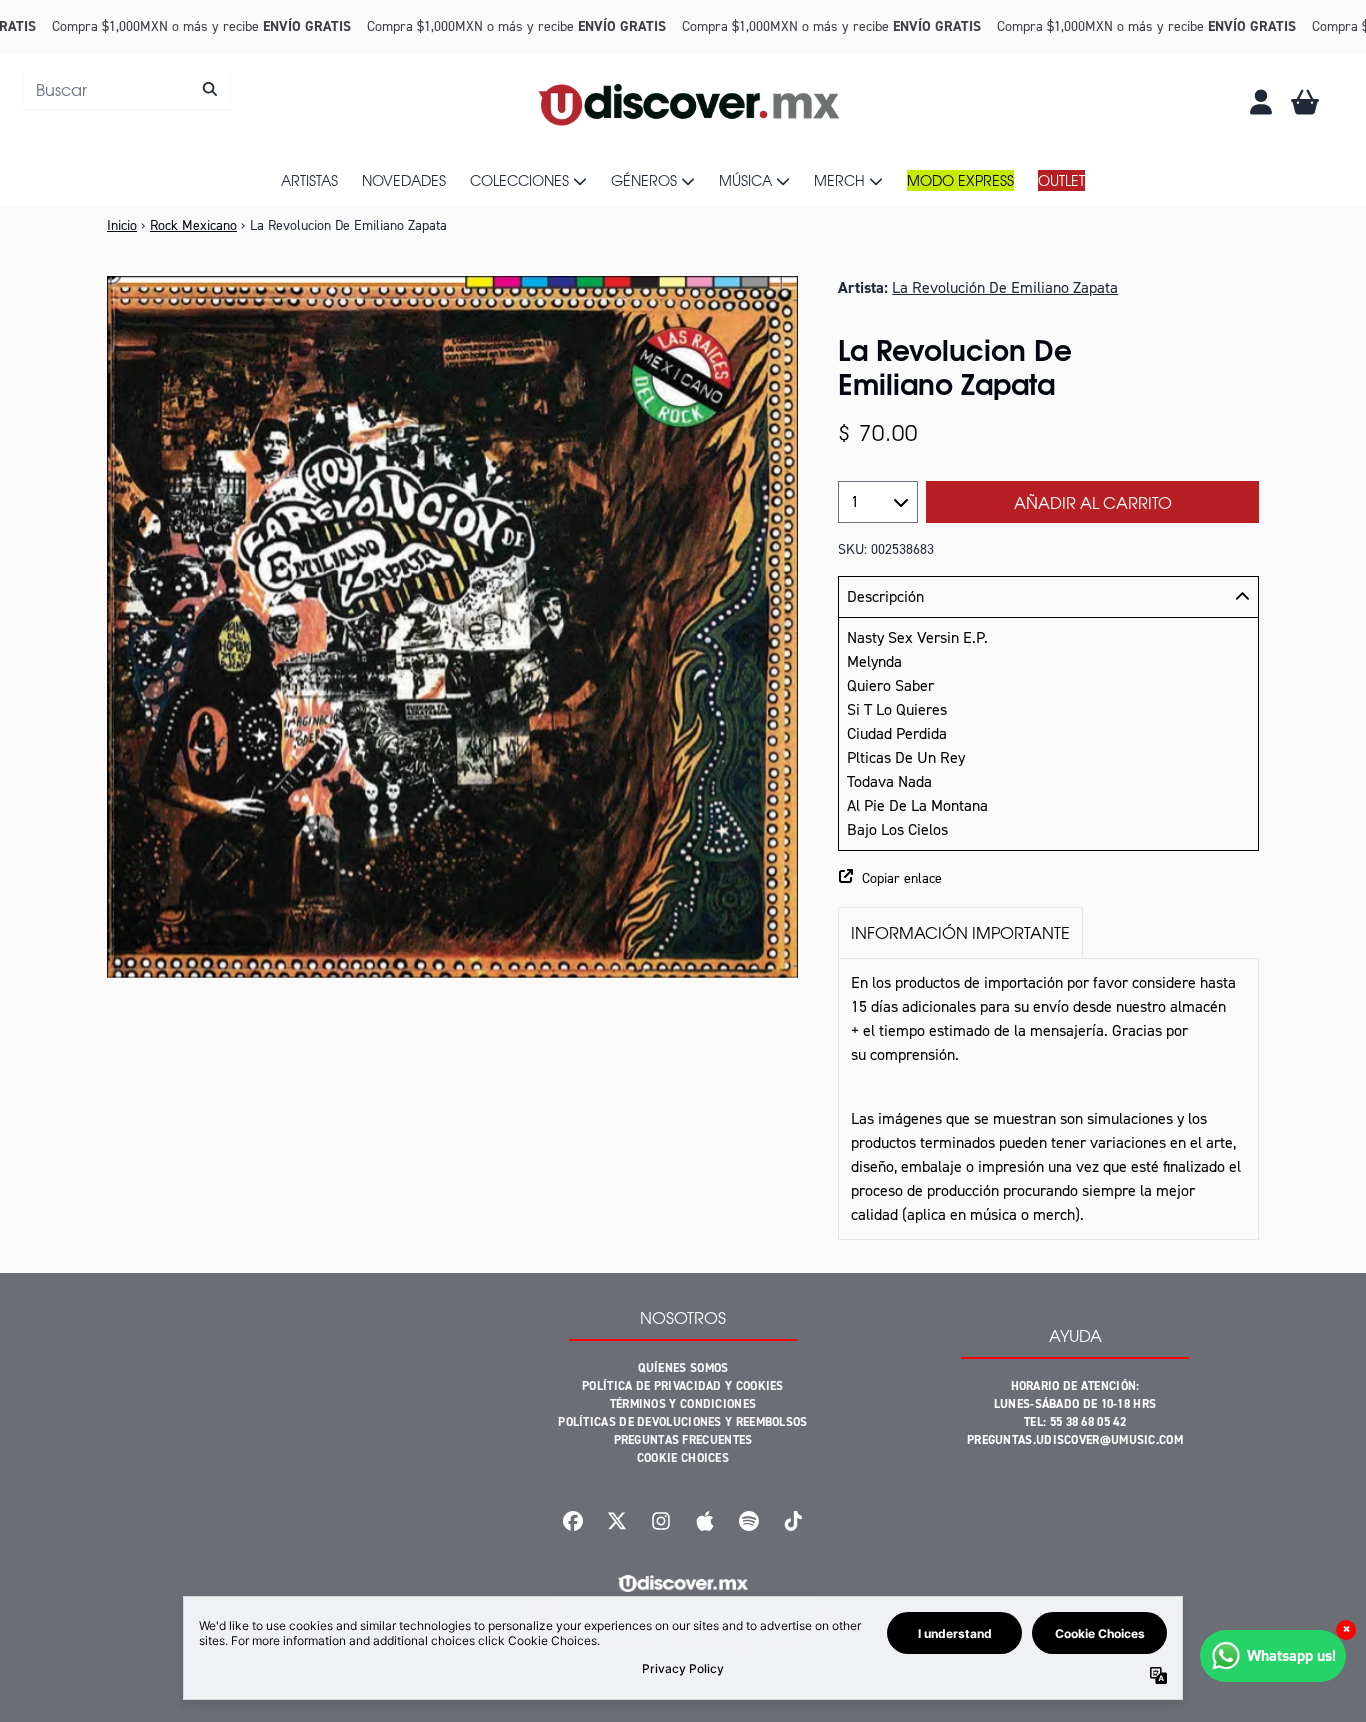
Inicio (122, 225)
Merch (839, 180)
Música (745, 180)
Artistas (309, 180)
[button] (1048, 879)
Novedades (404, 180)
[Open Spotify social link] (749, 1521)
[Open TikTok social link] (793, 1521)
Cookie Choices (683, 1458)
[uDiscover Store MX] (691, 101)
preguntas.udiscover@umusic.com (1075, 1440)
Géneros (644, 180)
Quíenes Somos (683, 1368)
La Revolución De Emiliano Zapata (1005, 287)
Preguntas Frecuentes (683, 1440)
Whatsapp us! (1291, 1655)
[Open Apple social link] (705, 1521)
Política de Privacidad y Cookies (683, 1386)
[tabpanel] (1048, 1099)
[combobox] (127, 89)
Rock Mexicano (193, 225)
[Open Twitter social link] (617, 1521)
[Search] (209, 89)
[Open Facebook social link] (573, 1521)
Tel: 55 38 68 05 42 (1075, 1422)
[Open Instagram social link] (661, 1521)
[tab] (960, 932)
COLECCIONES (519, 180)
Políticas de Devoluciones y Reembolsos (682, 1422)
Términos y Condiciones (683, 1404)
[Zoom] (452, 626)
